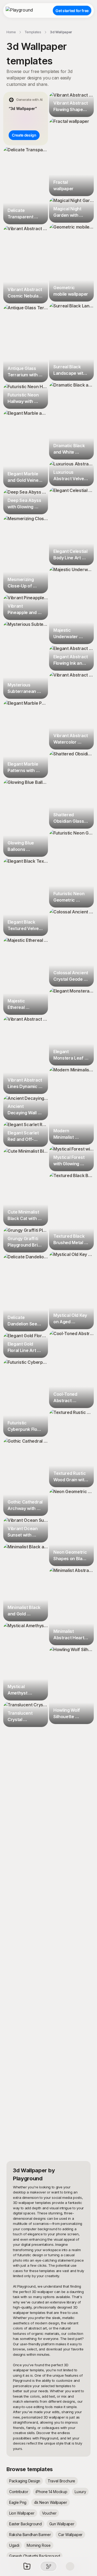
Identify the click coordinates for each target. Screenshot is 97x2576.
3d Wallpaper (61, 32)
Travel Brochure (61, 2481)
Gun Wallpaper (62, 2524)
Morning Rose (39, 2545)
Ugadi (14, 2545)
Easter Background (25, 2524)
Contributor (19, 2492)
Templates (33, 32)
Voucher (49, 2513)
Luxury (80, 2492)
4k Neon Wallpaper (51, 2502)
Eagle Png (18, 2502)
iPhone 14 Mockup (51, 2492)
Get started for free (72, 11)
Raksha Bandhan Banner (30, 2535)
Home (11, 32)
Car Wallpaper (70, 2535)
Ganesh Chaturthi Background (34, 2556)
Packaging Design (25, 2481)
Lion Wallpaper (22, 2513)
